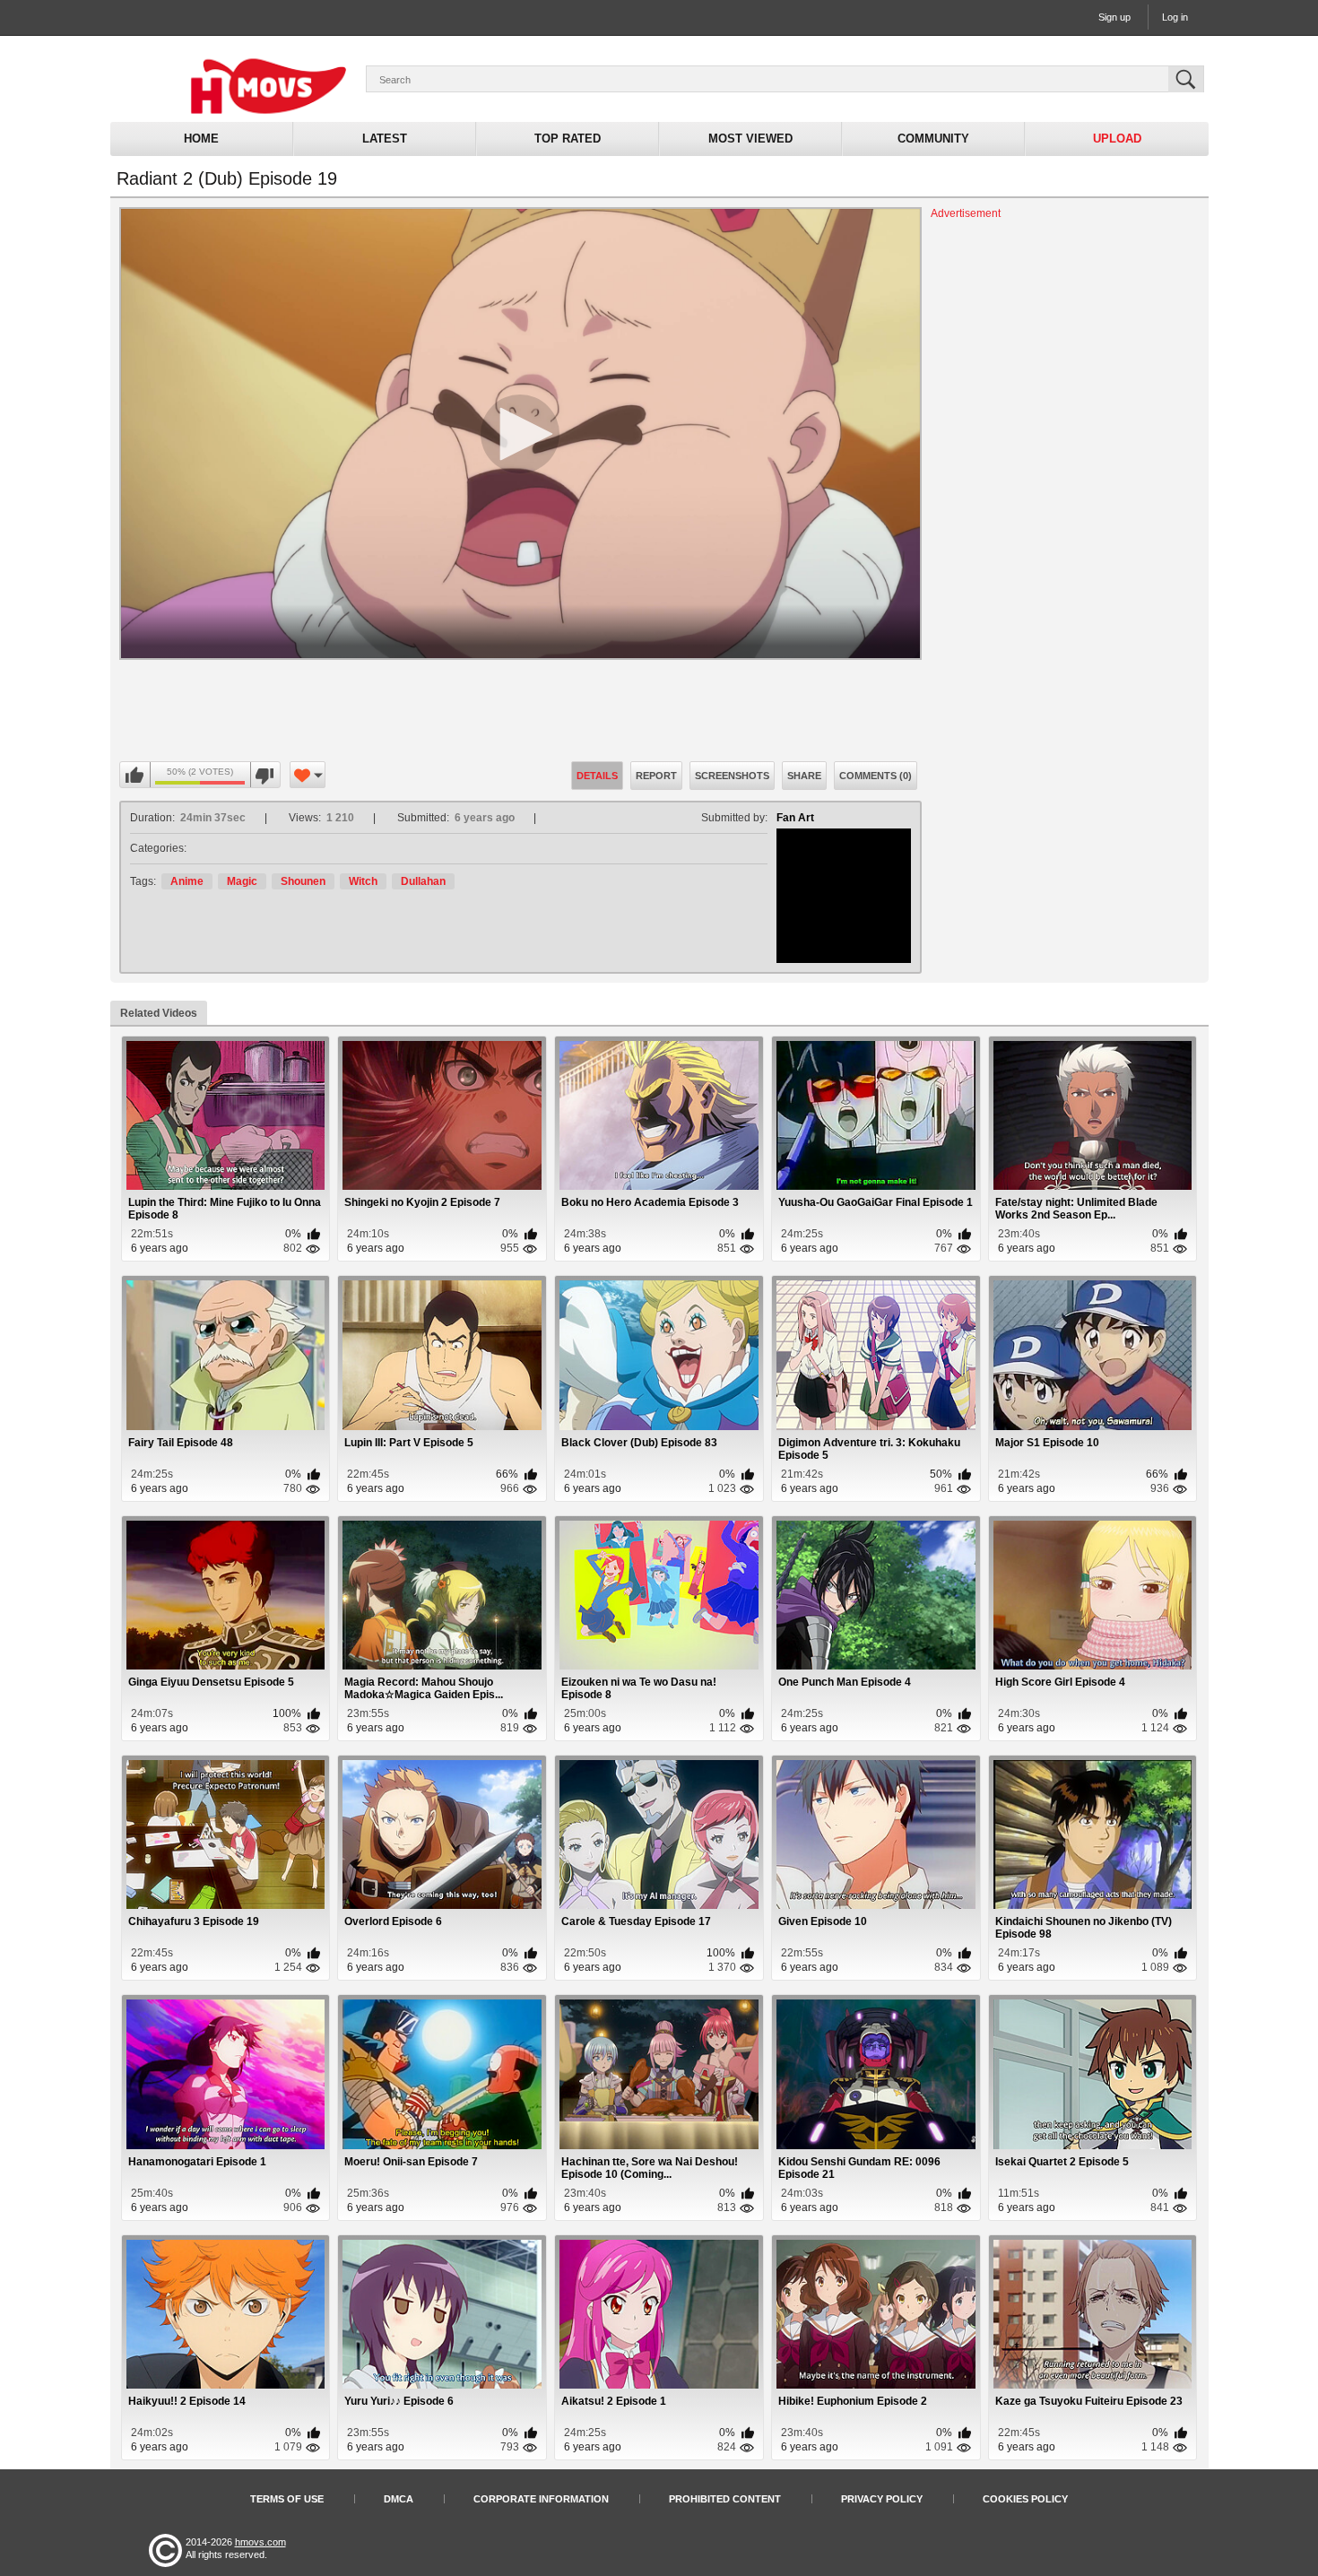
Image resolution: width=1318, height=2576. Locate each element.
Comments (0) (876, 776)
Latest (385, 139)
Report (656, 776)
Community (933, 139)
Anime (187, 881)
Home (201, 139)
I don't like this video (265, 776)
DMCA (399, 2499)
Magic (242, 881)
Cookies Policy (1025, 2499)
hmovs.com (260, 2542)
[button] (520, 434)
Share (804, 776)
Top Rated (568, 139)
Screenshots (732, 776)
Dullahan (423, 881)
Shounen (303, 881)
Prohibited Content (725, 2499)
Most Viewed (750, 139)
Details (597, 776)
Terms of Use (287, 2499)
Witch (363, 881)
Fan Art (795, 818)
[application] (520, 434)
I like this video (135, 776)
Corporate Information (541, 2499)
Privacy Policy (882, 2499)
